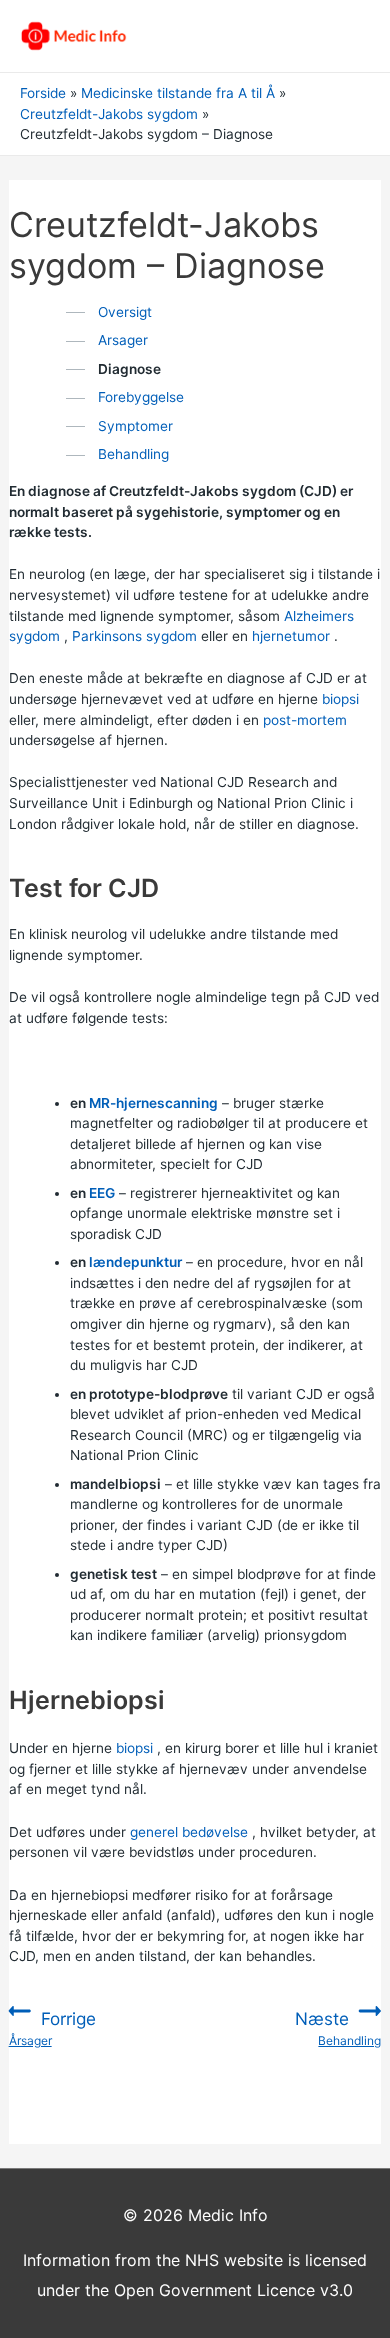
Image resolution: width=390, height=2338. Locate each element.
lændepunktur (135, 1262)
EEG (102, 1193)
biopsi (340, 699)
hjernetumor (291, 636)
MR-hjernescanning (153, 1103)
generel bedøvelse (189, 1832)
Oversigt (125, 312)
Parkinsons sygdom (134, 636)
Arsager (123, 340)
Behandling (133, 454)
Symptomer (135, 426)
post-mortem (305, 720)
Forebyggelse (141, 397)
